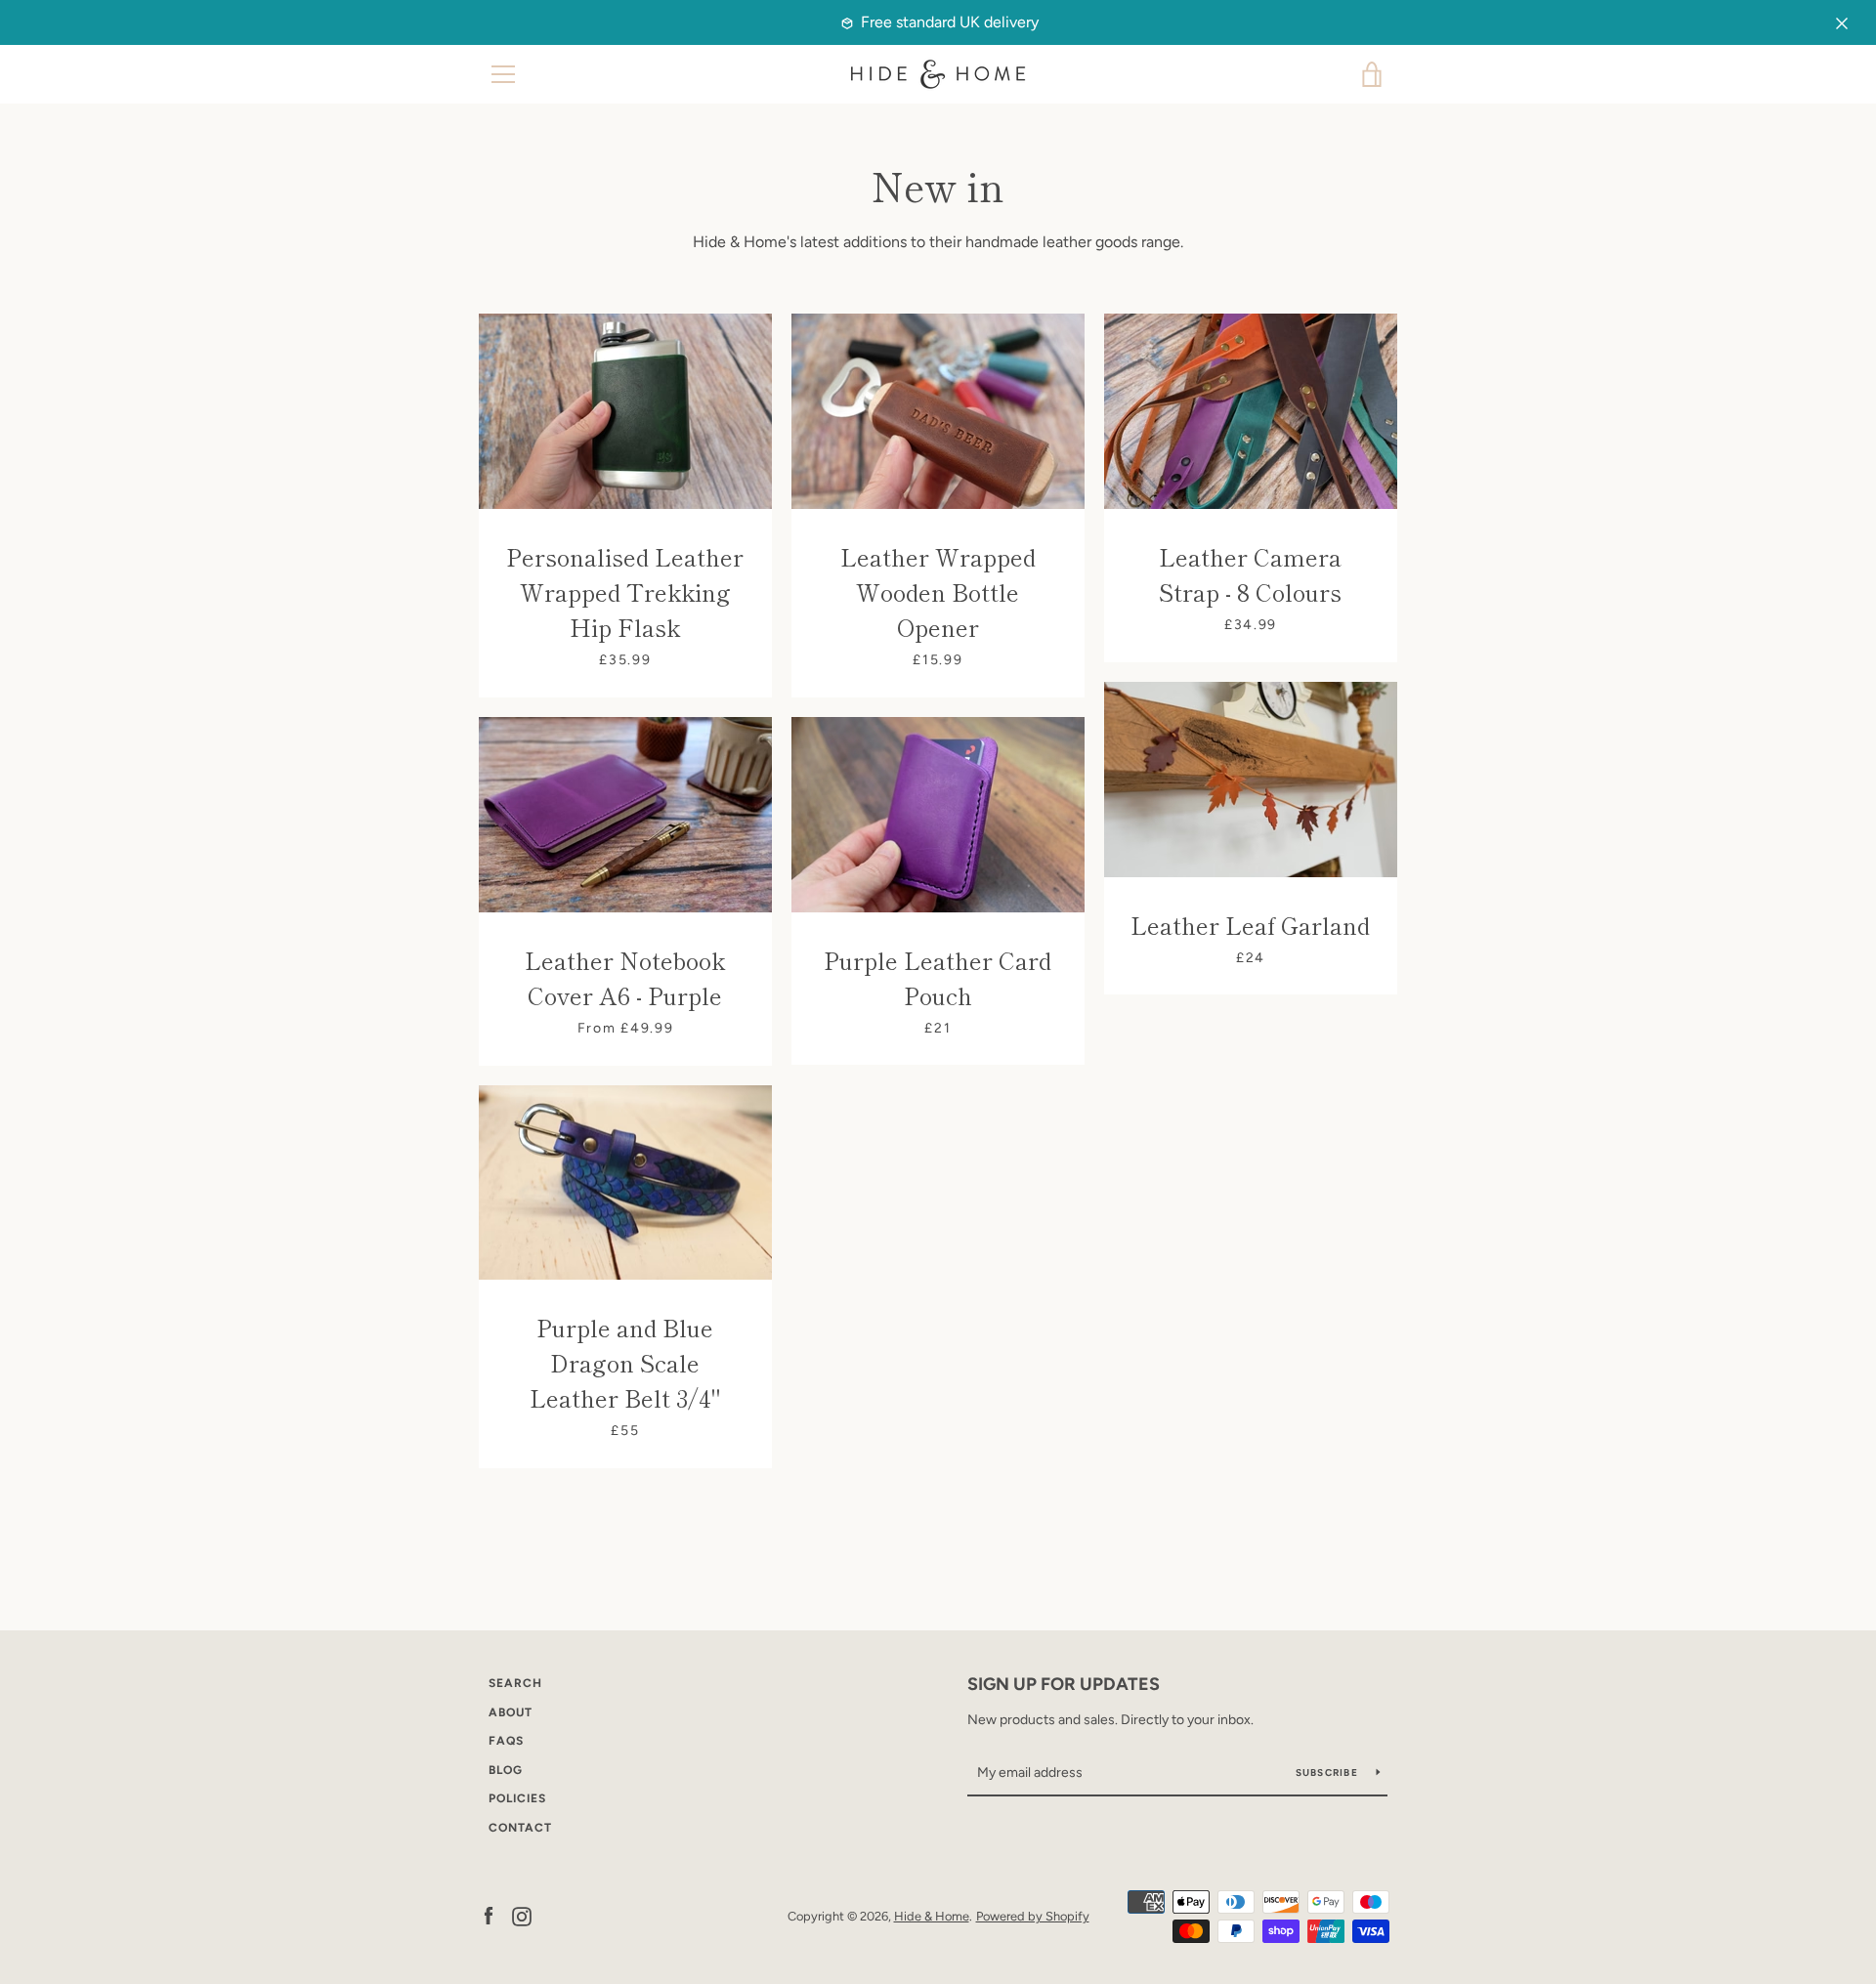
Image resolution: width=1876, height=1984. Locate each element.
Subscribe (1329, 1773)
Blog (506, 1770)
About (511, 1712)
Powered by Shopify (1033, 1916)
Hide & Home (932, 1916)
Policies (517, 1798)
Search (515, 1683)
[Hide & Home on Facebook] (489, 1915)
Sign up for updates (1064, 1684)
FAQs (506, 1741)
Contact (520, 1828)
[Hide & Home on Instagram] (522, 1915)
